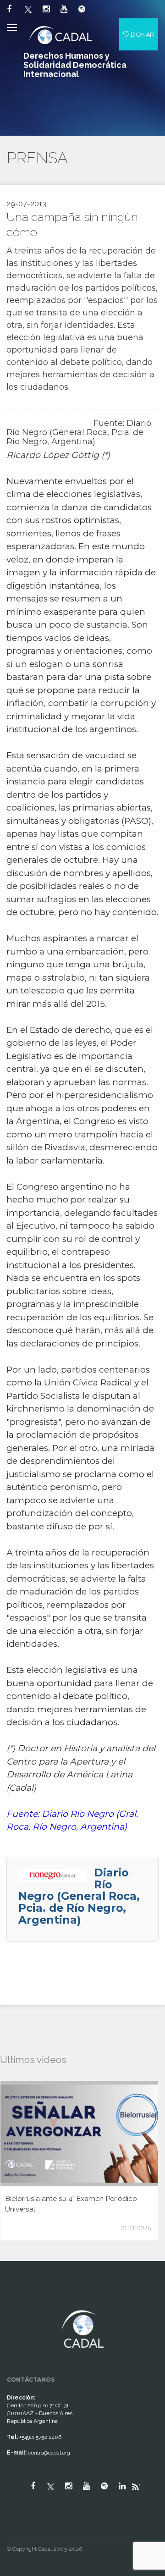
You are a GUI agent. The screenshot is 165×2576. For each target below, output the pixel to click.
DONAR (142, 34)
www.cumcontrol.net (18, 2302)
